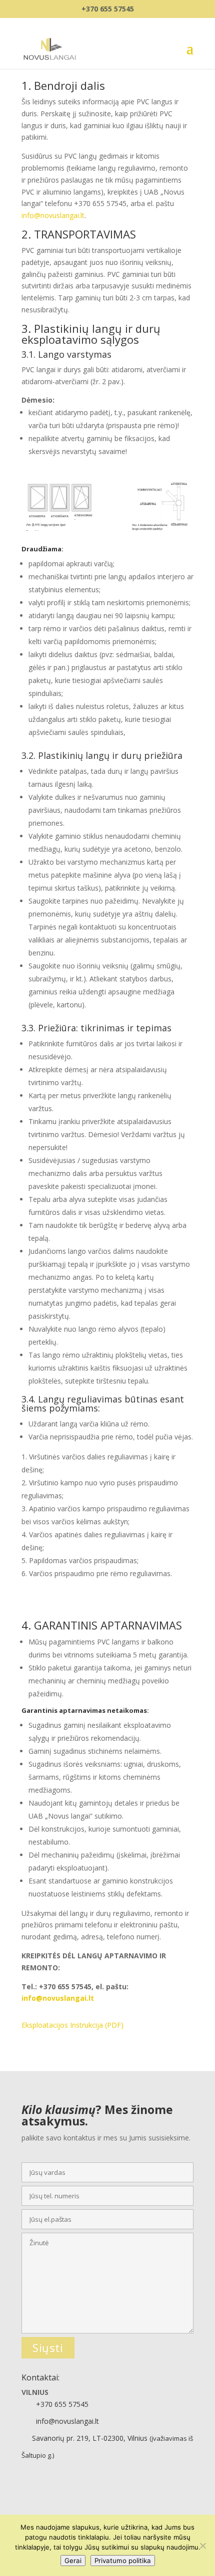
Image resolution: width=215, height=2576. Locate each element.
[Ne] (202, 2546)
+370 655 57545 (108, 9)
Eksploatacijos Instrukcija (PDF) (72, 2025)
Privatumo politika (123, 2561)
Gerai (73, 2561)
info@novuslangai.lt (53, 215)
